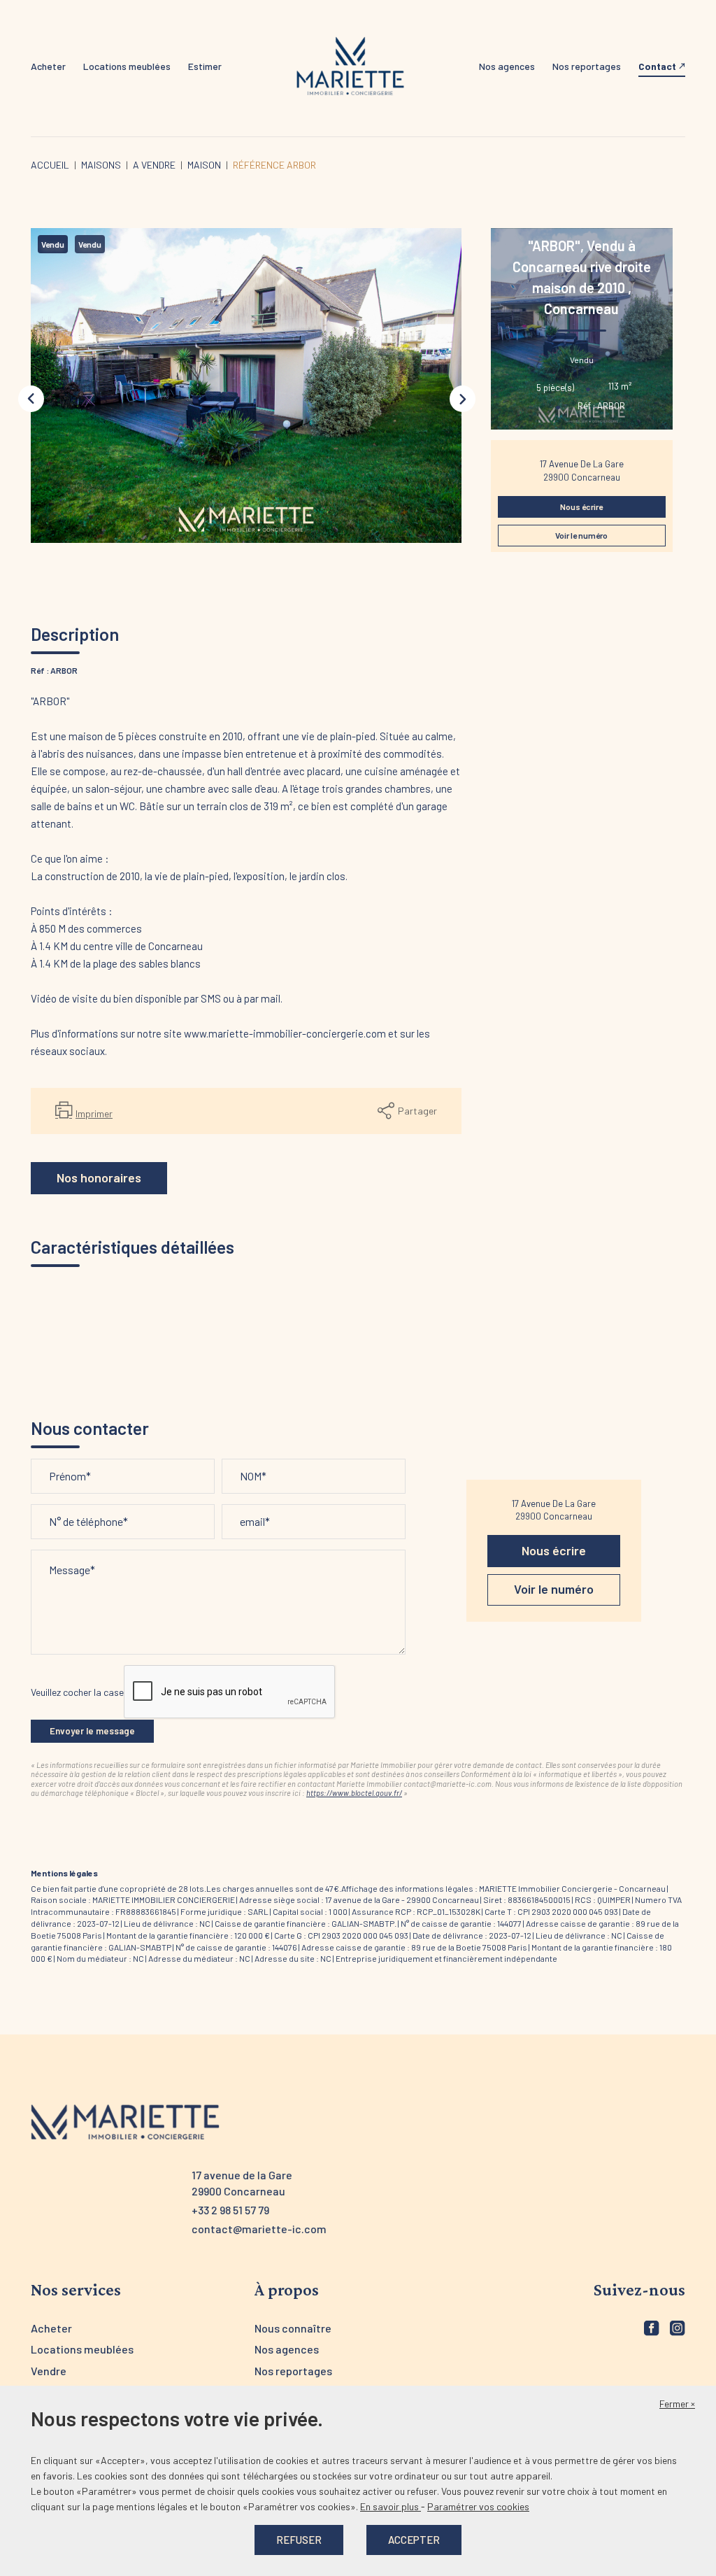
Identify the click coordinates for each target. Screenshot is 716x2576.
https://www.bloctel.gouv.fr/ (354, 1793)
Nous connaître (293, 2328)
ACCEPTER (414, 2540)
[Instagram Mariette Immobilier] (678, 2328)
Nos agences (507, 66)
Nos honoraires (99, 1177)
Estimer (205, 66)
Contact (657, 66)
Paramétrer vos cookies (478, 2506)
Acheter (48, 66)
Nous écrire (581, 507)
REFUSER (299, 2540)
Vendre (49, 2371)
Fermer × (677, 2404)
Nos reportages (587, 66)
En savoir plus (391, 2506)
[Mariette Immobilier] (350, 67)
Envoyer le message (92, 1731)
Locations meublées (127, 66)
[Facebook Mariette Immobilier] (652, 2328)
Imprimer (94, 1113)
